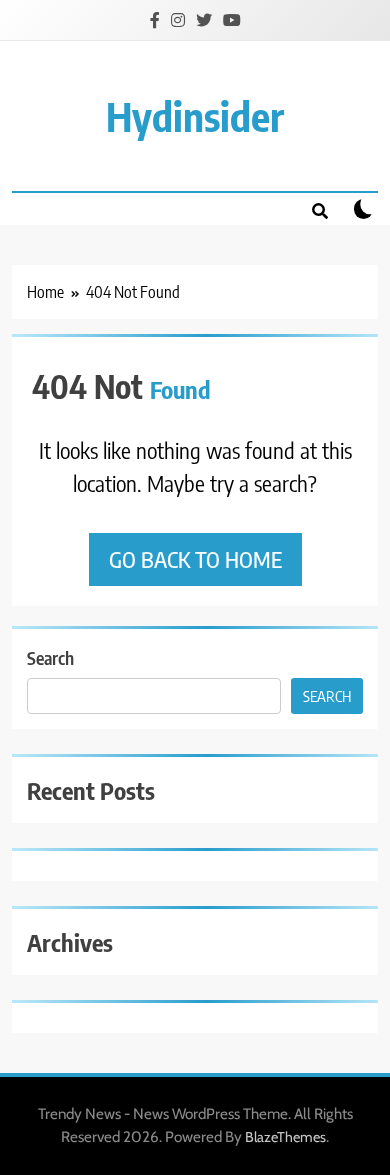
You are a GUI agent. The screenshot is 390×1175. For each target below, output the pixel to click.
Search (50, 657)
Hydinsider (195, 116)
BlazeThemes (285, 1137)
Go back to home (195, 559)
